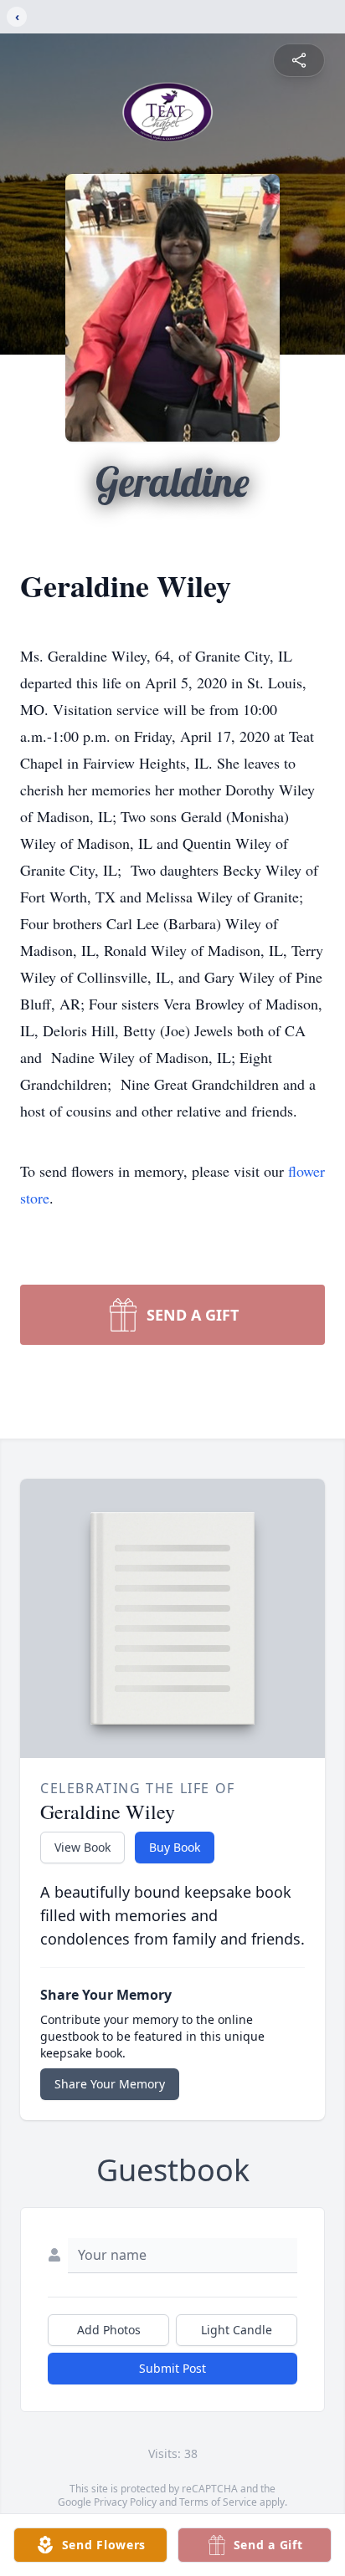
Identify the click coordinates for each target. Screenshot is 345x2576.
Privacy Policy (125, 2502)
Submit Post (172, 2368)
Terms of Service (218, 2502)
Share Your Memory (110, 2084)
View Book (82, 1847)
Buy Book (175, 1847)
